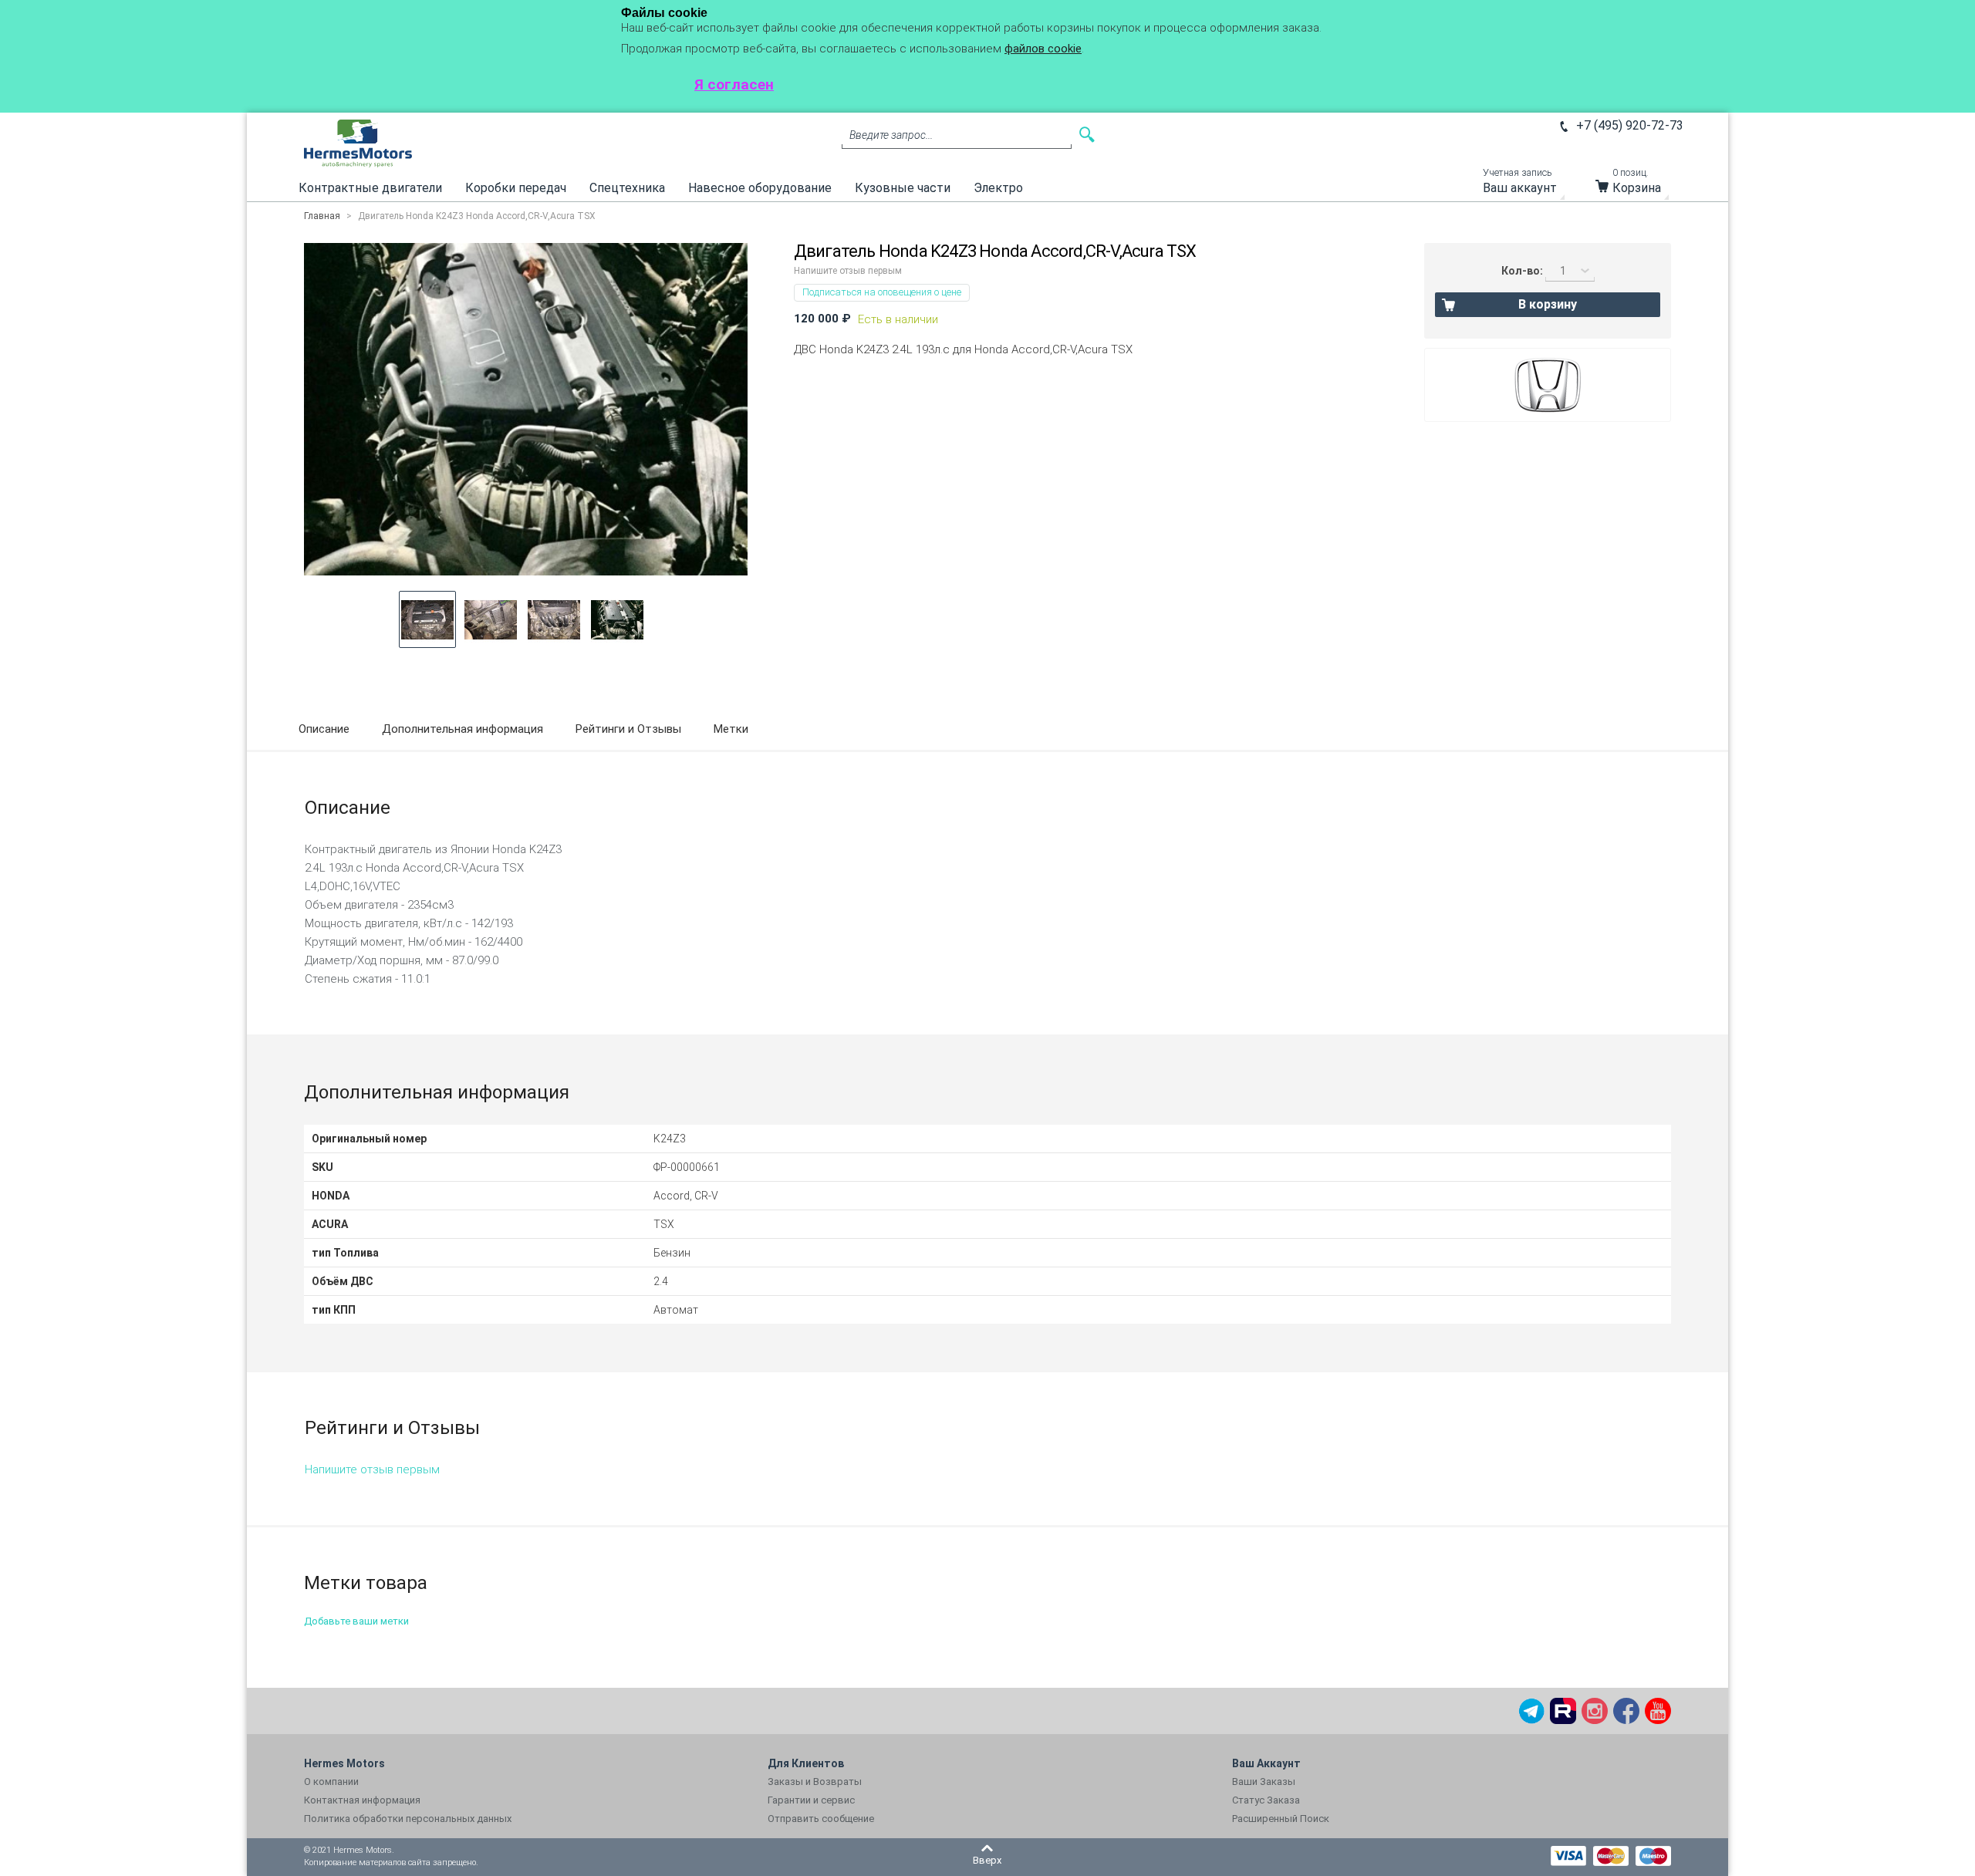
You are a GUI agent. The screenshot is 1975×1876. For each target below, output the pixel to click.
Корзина (1637, 185)
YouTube (1658, 1711)
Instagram (1595, 1711)
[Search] (1087, 135)
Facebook (1626, 1711)
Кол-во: (1522, 271)
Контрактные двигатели (370, 188)
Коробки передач (516, 188)
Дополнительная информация (463, 729)
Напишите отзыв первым (848, 271)
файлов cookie (1043, 49)
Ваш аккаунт (1520, 185)
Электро (998, 188)
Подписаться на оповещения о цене (882, 292)
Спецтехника (627, 188)
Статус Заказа (1266, 1800)
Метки (731, 729)
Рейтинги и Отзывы (628, 729)
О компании (331, 1782)
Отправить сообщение (821, 1819)
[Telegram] (1531, 1711)
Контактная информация (362, 1800)
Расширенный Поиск (1281, 1819)
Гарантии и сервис (811, 1800)
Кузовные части (903, 188)
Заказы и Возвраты (815, 1782)
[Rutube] (1563, 1711)
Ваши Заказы (1264, 1782)
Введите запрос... (891, 135)
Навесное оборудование (760, 188)
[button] (427, 619)
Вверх (987, 1860)
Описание (324, 729)
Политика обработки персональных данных (408, 1819)
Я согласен (734, 84)
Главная (322, 216)
